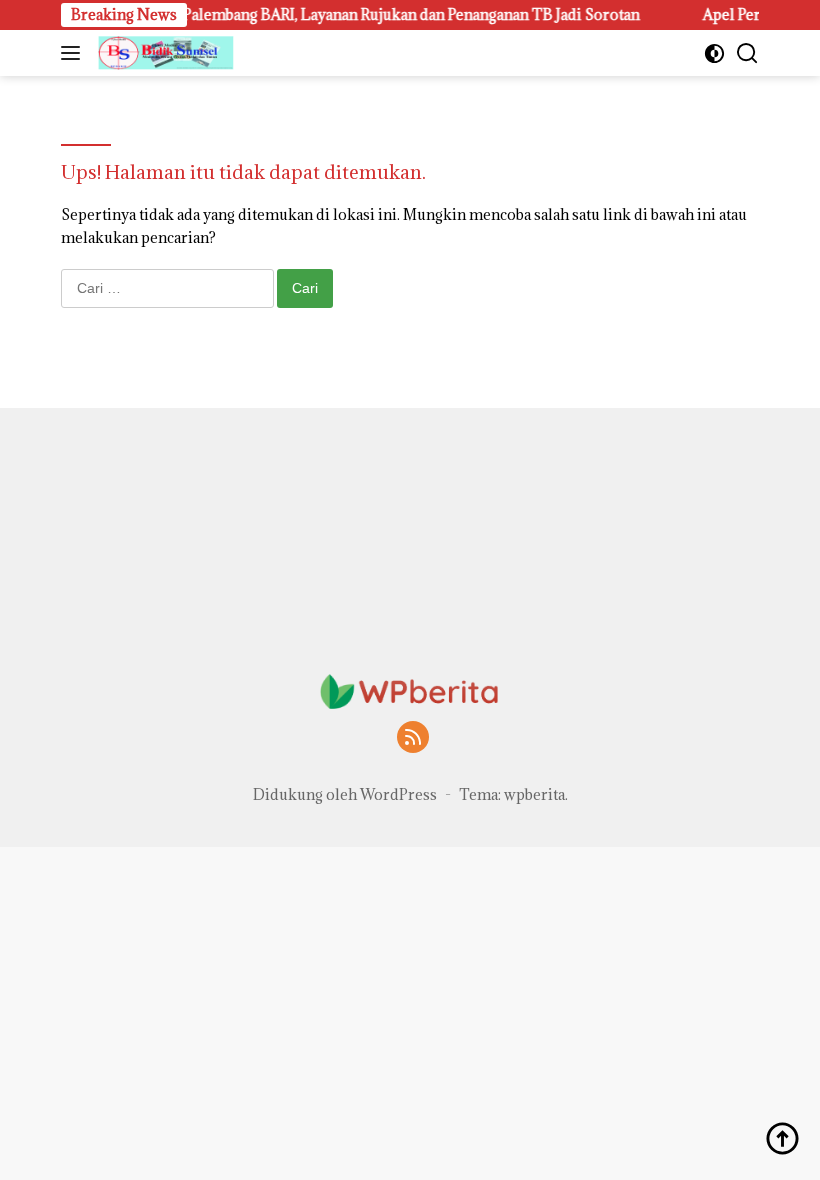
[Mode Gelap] (714, 53)
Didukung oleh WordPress (345, 794)
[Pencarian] (747, 53)
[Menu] (74, 53)
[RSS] (413, 738)
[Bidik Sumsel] (163, 53)
